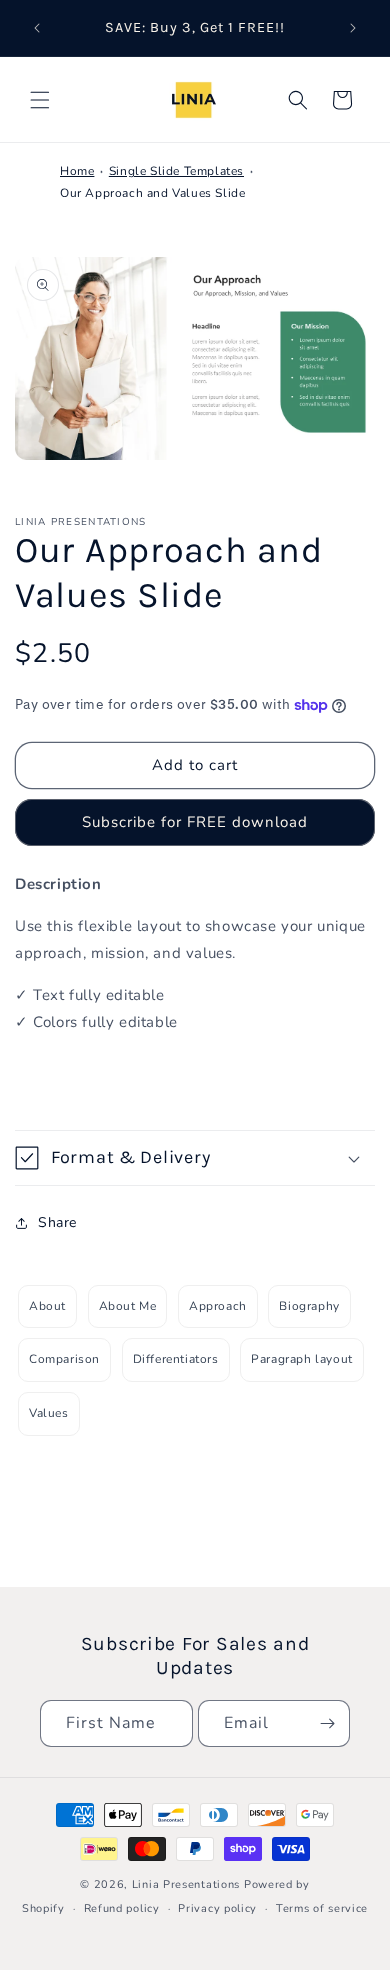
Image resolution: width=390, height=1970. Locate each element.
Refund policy (122, 1908)
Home (77, 171)
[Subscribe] (327, 1723)
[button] (40, 100)
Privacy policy (217, 1908)
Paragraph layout (302, 1359)
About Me (128, 1306)
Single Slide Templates (176, 171)
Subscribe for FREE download (195, 822)
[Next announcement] (353, 28)
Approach (218, 1306)
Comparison (64, 1359)
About (47, 1306)
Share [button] (57, 1222)
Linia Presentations (186, 1884)
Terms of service (322, 1908)
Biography (309, 1306)
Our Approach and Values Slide (152, 193)
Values (49, 1413)
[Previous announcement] (37, 28)
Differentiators (176, 1359)
